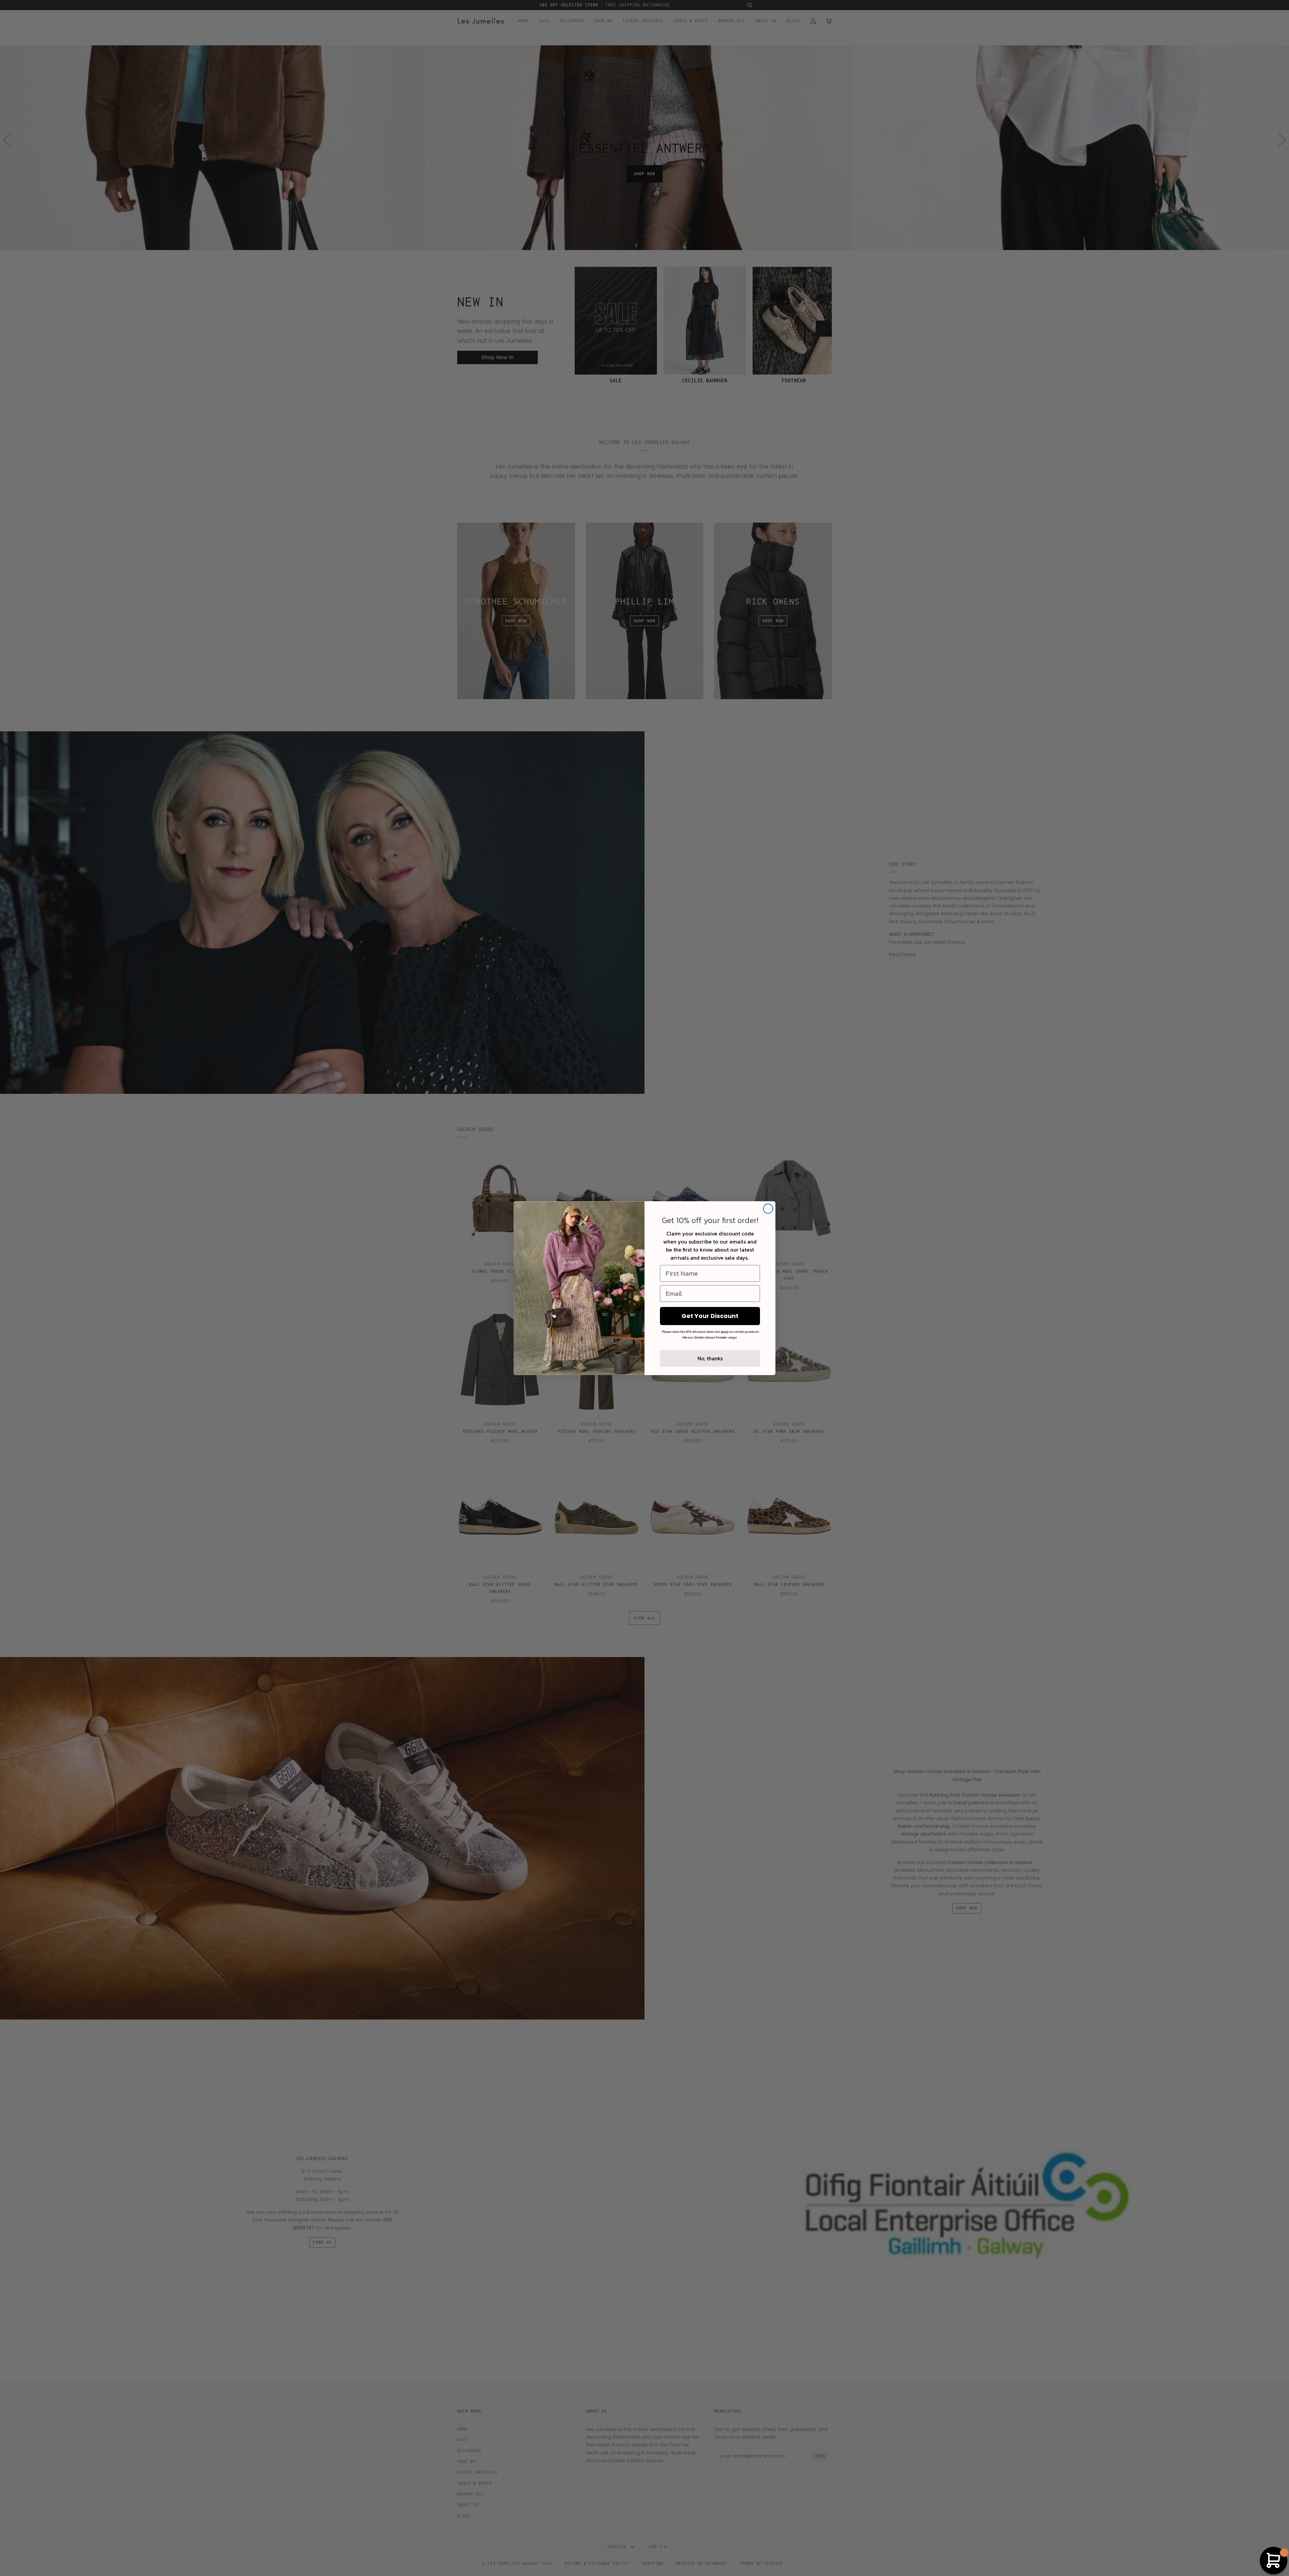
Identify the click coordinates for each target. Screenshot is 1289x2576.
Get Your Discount (710, 1316)
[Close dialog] (768, 1209)
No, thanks (710, 1358)
